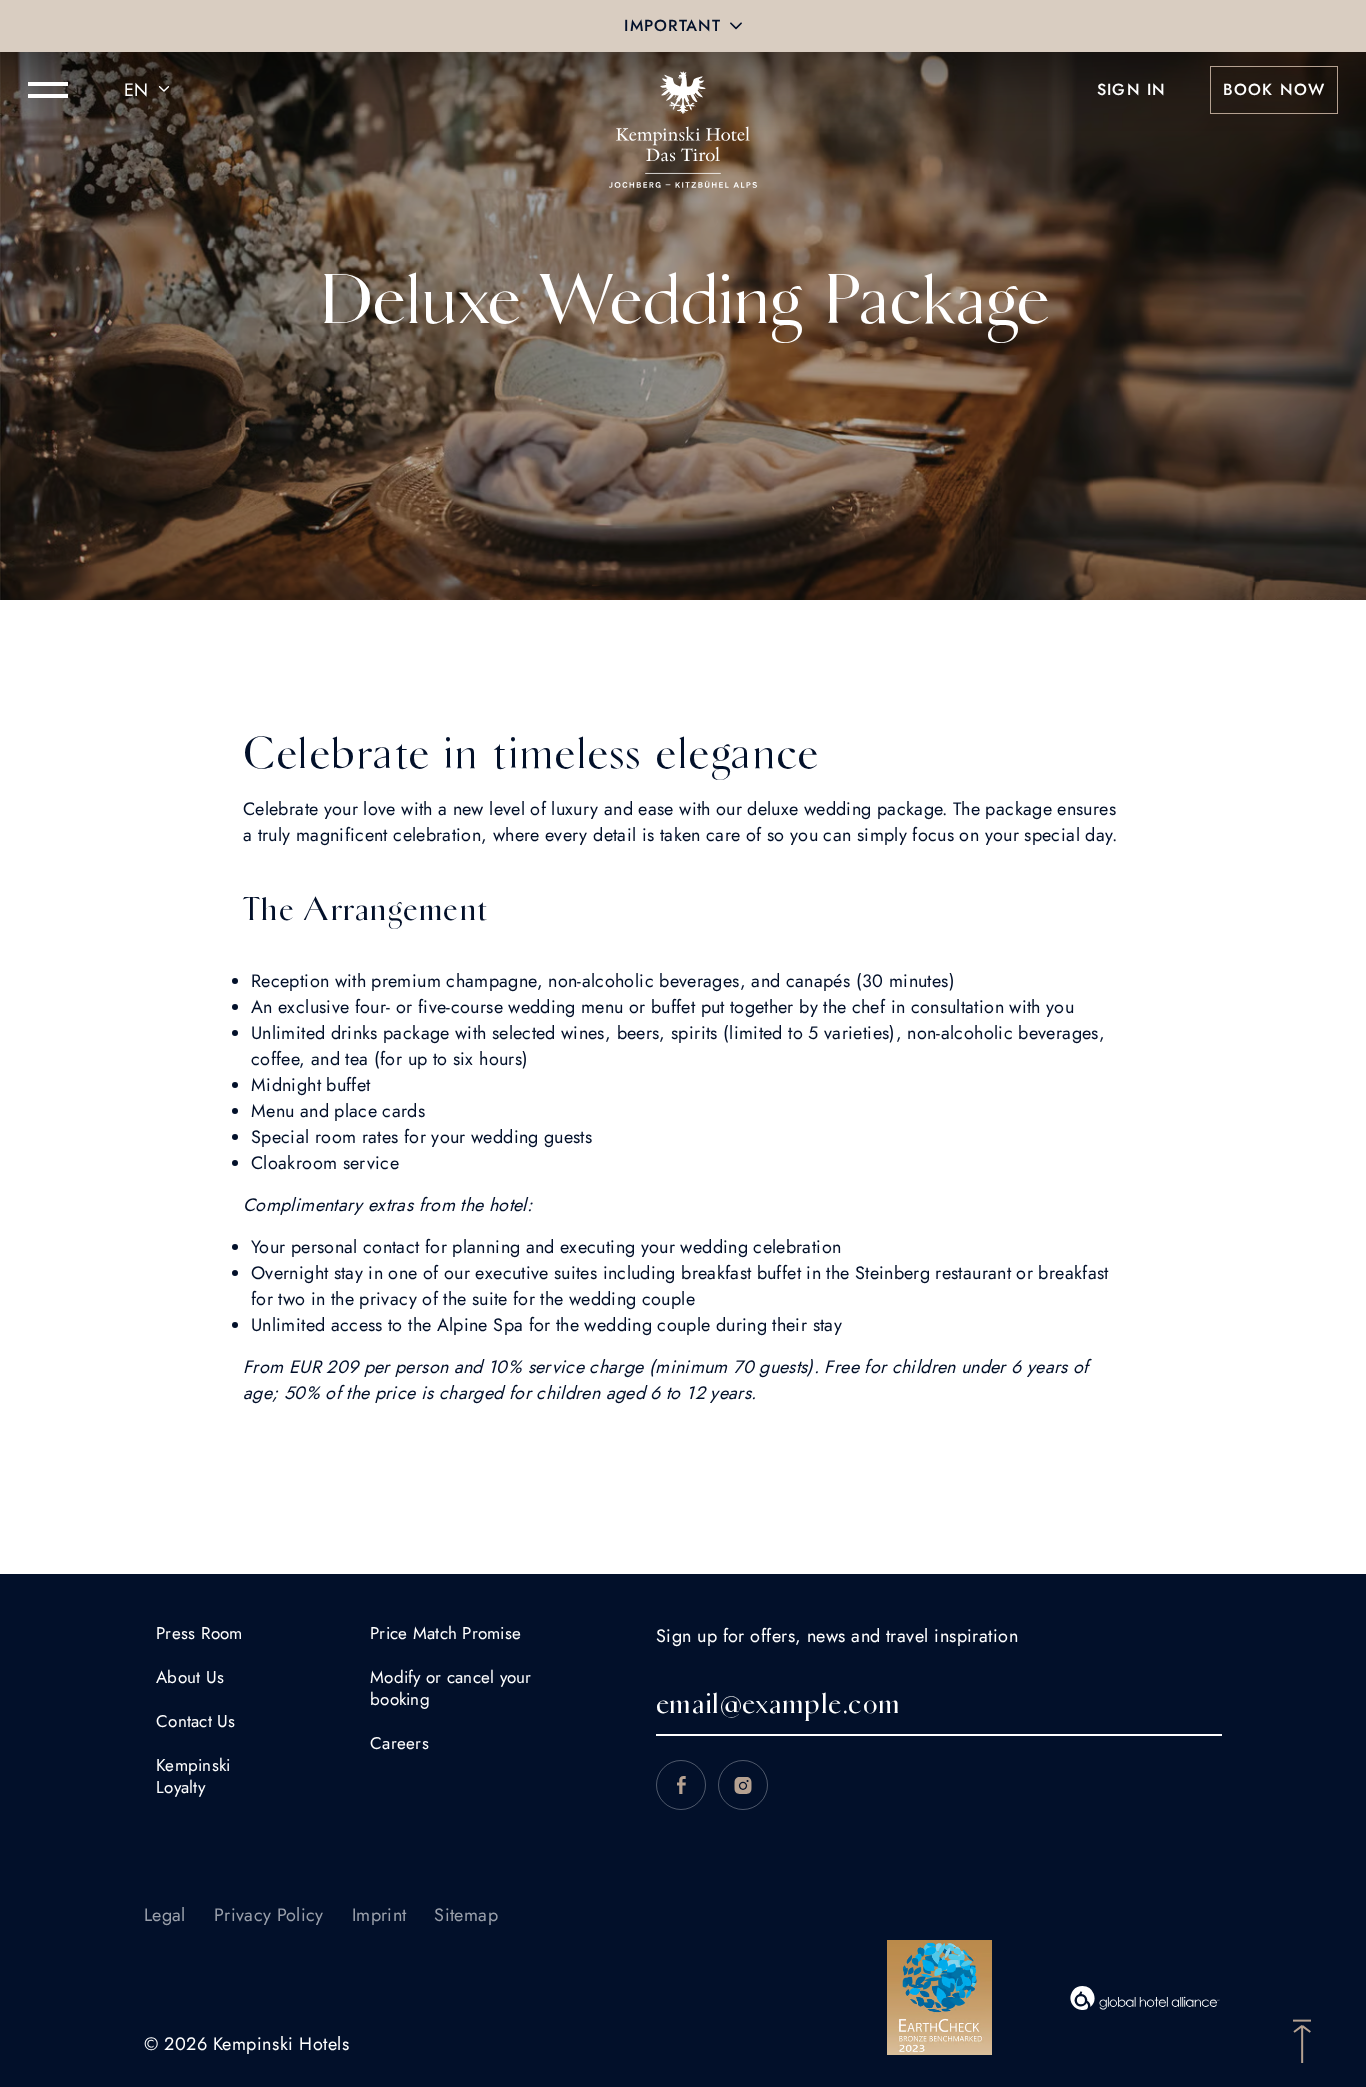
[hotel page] (683, 90)
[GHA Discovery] (1145, 1998)
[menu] (48, 90)
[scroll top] (1302, 2039)
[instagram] (743, 1785)
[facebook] (681, 1785)
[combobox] (150, 90)
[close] (736, 26)
